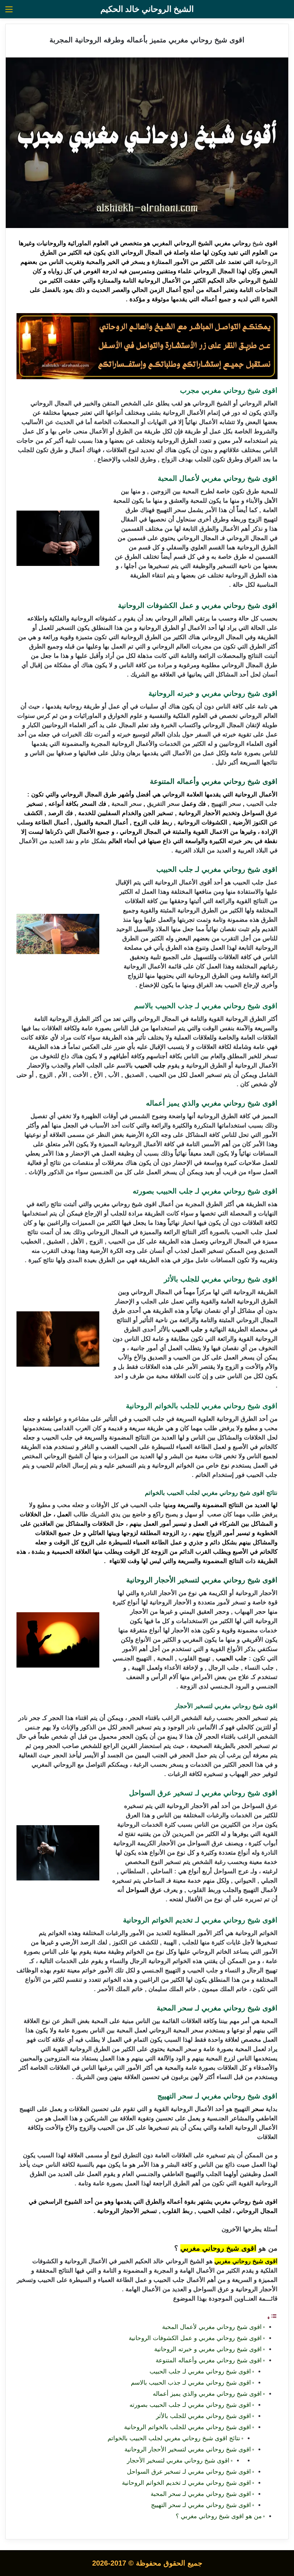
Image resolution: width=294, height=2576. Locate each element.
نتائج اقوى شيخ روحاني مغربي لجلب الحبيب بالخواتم (174, 2438)
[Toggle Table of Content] (272, 2318)
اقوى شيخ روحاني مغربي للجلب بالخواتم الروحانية (187, 2427)
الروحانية (266, 262)
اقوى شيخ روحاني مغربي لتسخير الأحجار (178, 2461)
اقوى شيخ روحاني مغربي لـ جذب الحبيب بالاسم (190, 2383)
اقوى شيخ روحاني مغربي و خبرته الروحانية (208, 2349)
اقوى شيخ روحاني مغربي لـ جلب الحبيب (199, 2372)
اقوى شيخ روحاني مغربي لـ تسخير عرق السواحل (189, 2472)
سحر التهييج (226, 804)
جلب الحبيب (262, 804)
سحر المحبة (127, 804)
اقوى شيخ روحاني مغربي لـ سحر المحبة (200, 2494)
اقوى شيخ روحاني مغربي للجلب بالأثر (203, 2416)
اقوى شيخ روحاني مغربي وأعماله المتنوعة (209, 2360)
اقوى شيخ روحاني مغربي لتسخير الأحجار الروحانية (187, 2449)
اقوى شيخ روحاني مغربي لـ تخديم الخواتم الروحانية (186, 2483)
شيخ (259, 243)
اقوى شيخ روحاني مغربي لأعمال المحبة (212, 2327)
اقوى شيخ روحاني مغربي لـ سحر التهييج (200, 2505)
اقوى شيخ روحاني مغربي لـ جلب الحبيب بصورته (189, 2405)
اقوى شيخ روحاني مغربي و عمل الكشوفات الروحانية (195, 2338)
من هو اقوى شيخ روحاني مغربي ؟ (219, 2516)
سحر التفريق (163, 804)
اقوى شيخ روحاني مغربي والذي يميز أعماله (207, 2394)
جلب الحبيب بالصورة (236, 1232)
